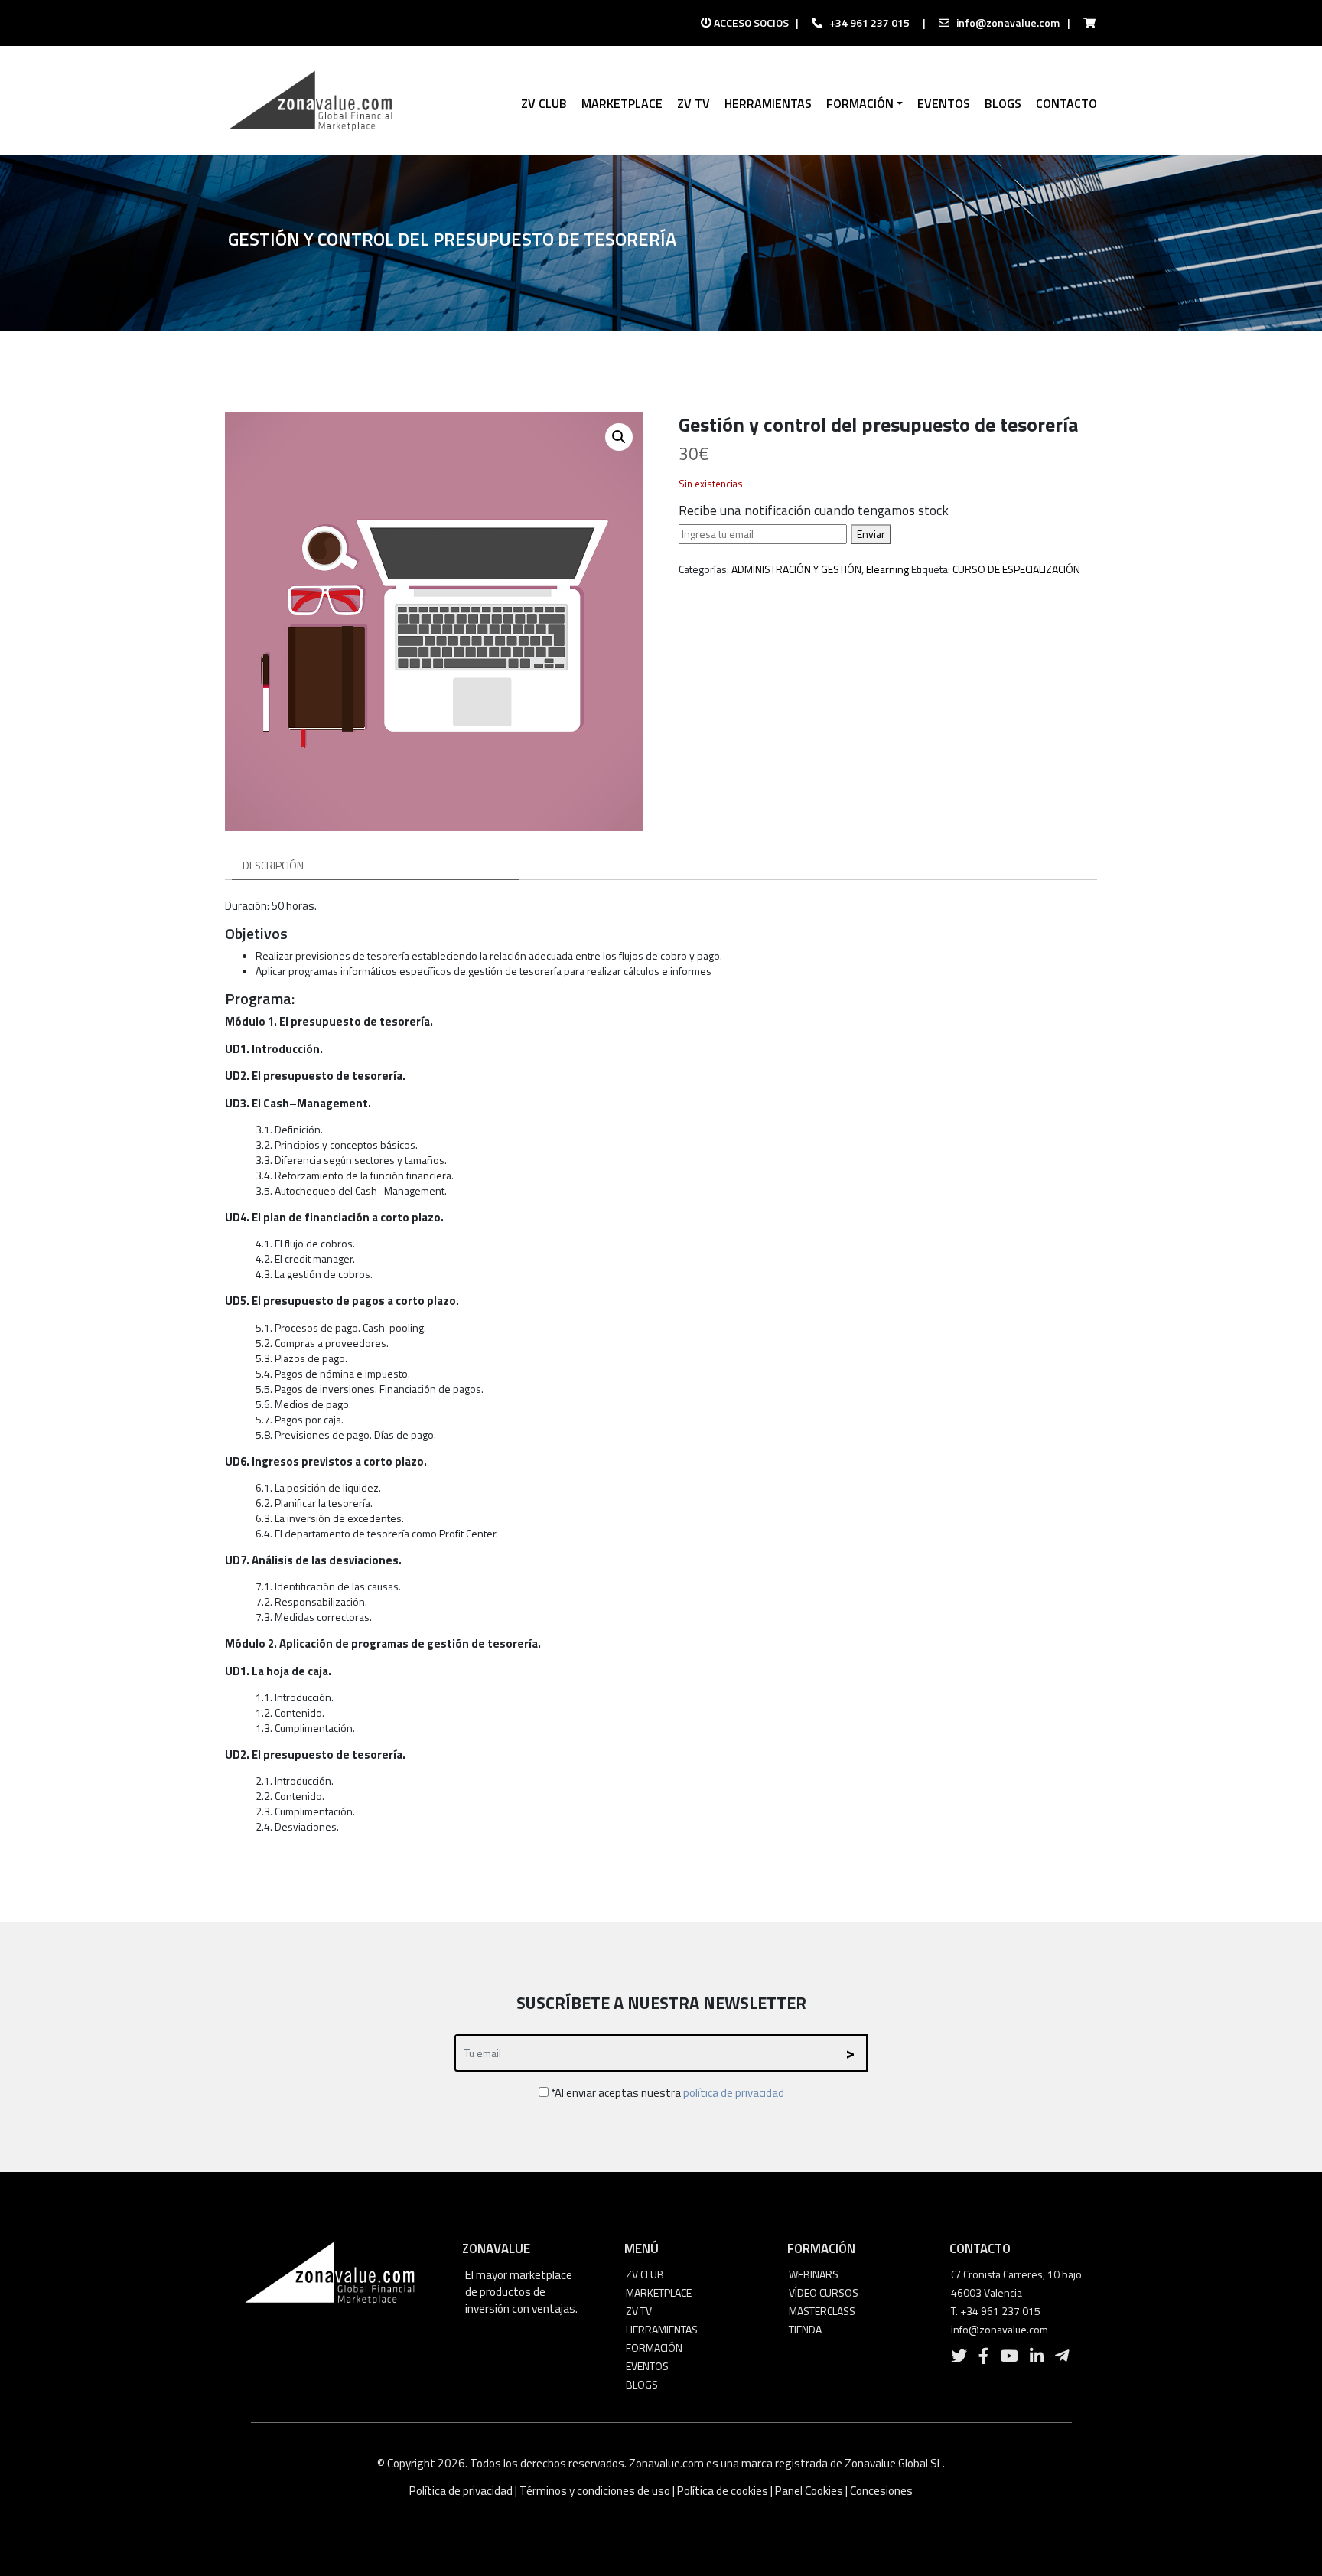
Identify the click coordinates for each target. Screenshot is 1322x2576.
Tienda (805, 2329)
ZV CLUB (645, 2274)
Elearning (887, 569)
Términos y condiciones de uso (595, 2491)
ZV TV (639, 2311)
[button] (619, 437)
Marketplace (659, 2292)
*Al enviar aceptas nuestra (666, 2093)
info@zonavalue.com (1008, 23)
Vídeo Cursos (824, 2292)
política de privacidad (734, 2093)
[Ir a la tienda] (1085, 23)
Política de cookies (723, 2491)
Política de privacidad (462, 2491)
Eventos (647, 2366)
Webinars (814, 2274)
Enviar (871, 534)
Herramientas (662, 2329)
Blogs (642, 2384)
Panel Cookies (809, 2491)
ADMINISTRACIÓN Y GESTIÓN (796, 569)
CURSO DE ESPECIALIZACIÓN (1016, 569)
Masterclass (822, 2311)
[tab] (375, 866)
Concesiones (881, 2491)
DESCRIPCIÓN (273, 865)
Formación (654, 2348)
